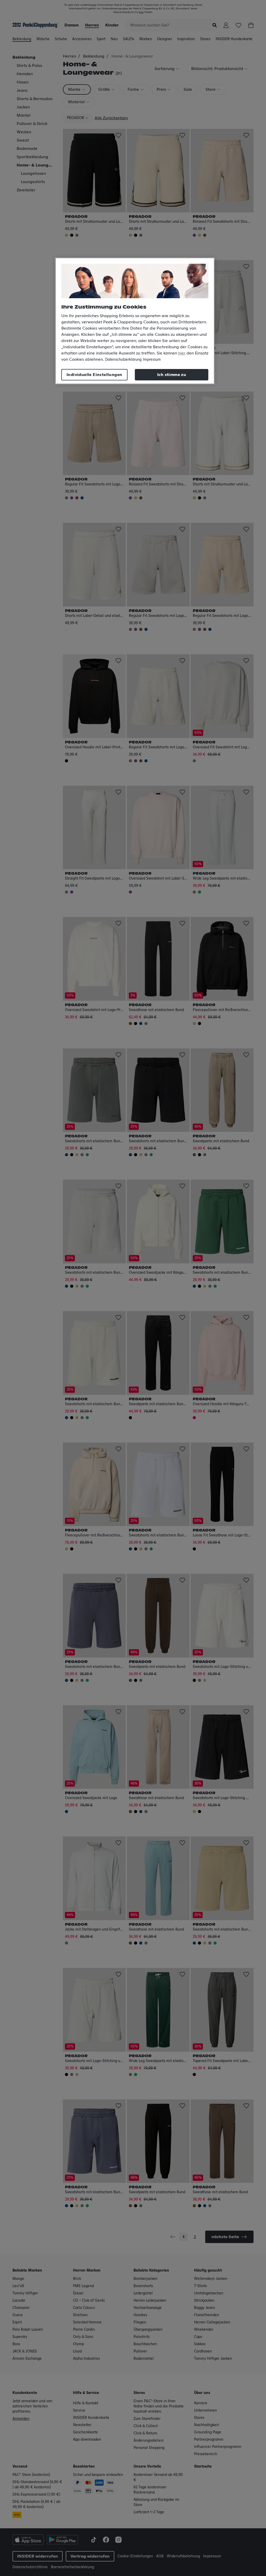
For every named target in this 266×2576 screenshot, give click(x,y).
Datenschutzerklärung (123, 360)
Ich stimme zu (172, 375)
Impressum (152, 360)
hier (182, 353)
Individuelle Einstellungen (94, 375)
